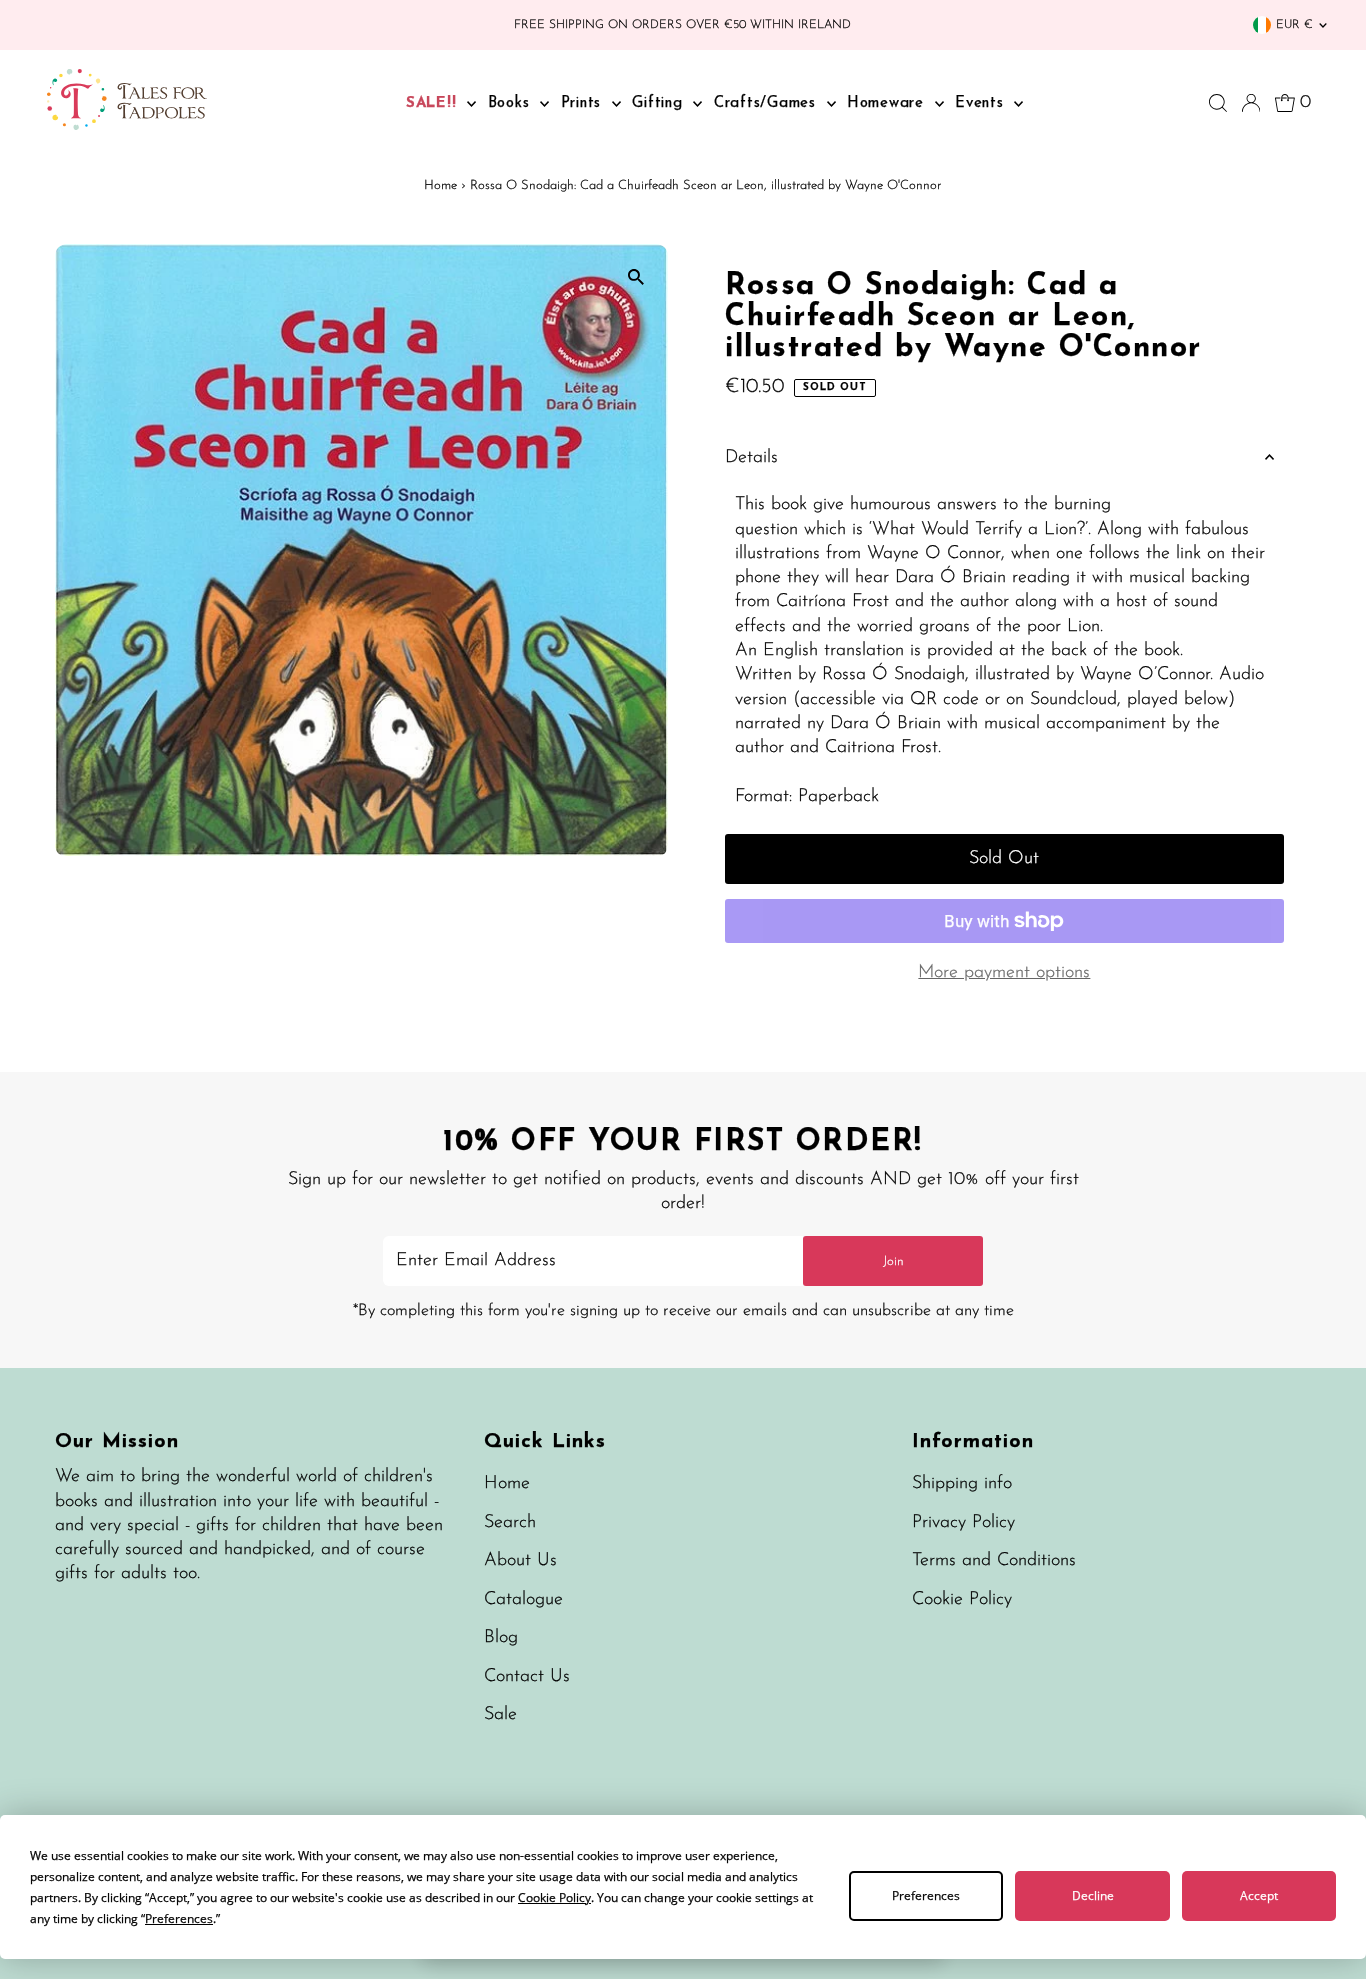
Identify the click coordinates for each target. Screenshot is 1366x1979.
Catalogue (523, 1600)
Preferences (926, 1895)
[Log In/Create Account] (1251, 103)
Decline (1093, 1895)
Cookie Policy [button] (554, 1897)
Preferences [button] (179, 1918)
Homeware (888, 103)
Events (982, 103)
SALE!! (434, 103)
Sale (500, 1715)
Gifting (660, 103)
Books (512, 103)
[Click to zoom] (635, 276)
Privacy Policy (963, 1523)
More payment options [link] (1004, 973)
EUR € (1294, 25)
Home (440, 185)
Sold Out (1004, 859)
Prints (584, 103)
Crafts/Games (768, 103)
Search (510, 1523)
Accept (1259, 1895)
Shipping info (962, 1484)
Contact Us (527, 1677)
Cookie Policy (962, 1600)
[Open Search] (1218, 103)
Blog (501, 1638)
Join (893, 1261)
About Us (520, 1561)
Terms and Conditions (994, 1561)
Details (751, 458)
